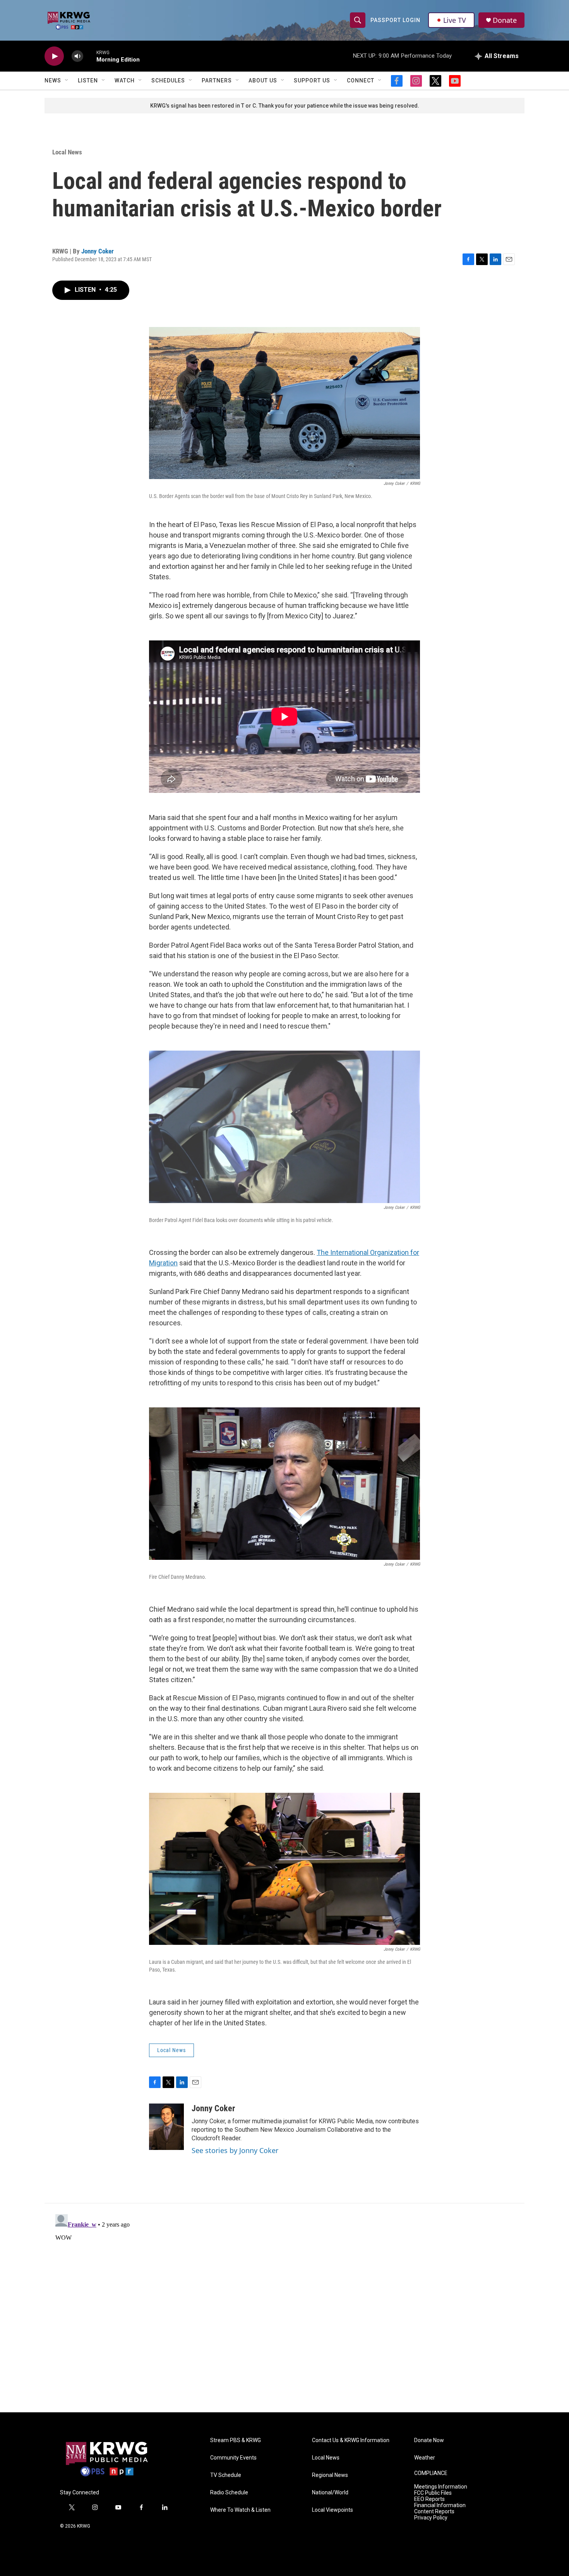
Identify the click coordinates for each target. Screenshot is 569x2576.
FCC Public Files (433, 2493)
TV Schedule (226, 2475)
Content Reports (434, 2512)
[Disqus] (284, 2308)
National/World (330, 2493)
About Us (263, 80)
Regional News (330, 2475)
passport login (395, 20)
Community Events (233, 2458)
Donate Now (429, 2440)
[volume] (77, 56)
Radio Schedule (229, 2493)
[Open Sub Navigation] (67, 80)
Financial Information (440, 2505)
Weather (425, 2458)
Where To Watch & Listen (240, 2510)
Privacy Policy (431, 2518)
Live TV (455, 20)
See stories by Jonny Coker (235, 2150)
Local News (67, 152)
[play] (54, 56)
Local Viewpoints (332, 2510)
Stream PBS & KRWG (236, 2440)
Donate (505, 20)
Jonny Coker (98, 251)
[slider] (90, 56)
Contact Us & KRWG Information (351, 2440)
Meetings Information (441, 2487)
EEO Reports (429, 2499)
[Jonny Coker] (166, 2127)
